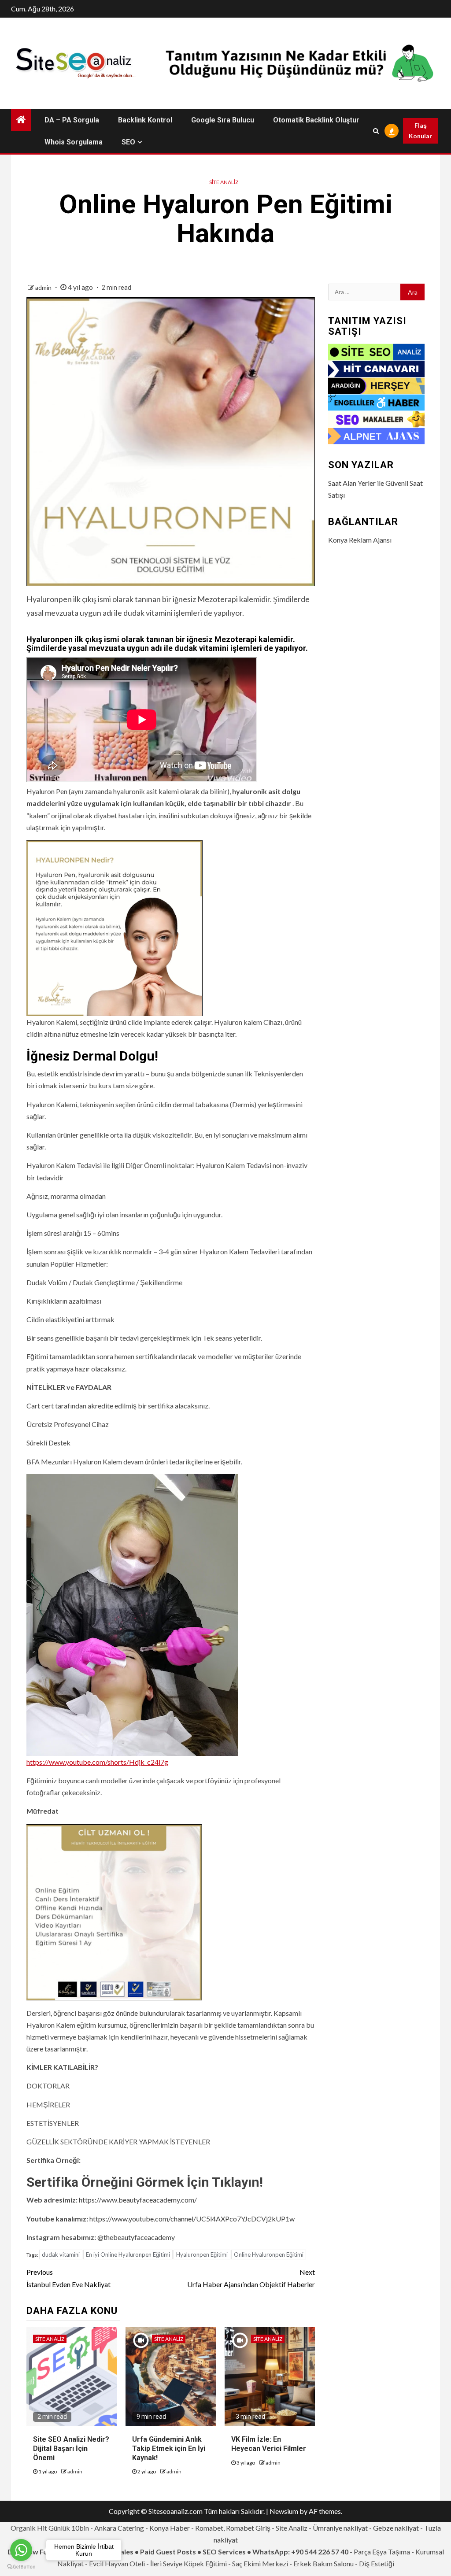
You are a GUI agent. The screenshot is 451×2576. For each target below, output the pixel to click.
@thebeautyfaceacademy (136, 2237)
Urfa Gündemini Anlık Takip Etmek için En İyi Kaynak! (169, 2448)
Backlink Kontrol (145, 120)
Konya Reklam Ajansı (360, 540)
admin (44, 287)
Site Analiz (224, 182)
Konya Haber (170, 2528)
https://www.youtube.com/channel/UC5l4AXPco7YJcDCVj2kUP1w (192, 2219)
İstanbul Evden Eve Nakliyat (68, 2278)
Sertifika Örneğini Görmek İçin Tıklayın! (145, 2182)
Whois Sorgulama (74, 142)
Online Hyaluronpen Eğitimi (269, 2254)
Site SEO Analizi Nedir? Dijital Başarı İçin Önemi (71, 2448)
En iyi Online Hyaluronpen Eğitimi (128, 2254)
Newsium (284, 2511)
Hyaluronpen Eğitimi (202, 2254)
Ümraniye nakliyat (340, 2528)
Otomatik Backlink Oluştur (316, 120)
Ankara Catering (119, 2528)
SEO (128, 142)
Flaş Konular (420, 131)
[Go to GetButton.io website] (21, 2567)
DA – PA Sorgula (72, 120)
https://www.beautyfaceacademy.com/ (138, 2200)
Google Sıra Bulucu (223, 120)
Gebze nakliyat (396, 2528)
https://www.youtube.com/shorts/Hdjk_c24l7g (97, 1762)
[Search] (376, 131)
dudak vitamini (61, 2254)
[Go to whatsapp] (21, 2550)
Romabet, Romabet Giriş (233, 2528)
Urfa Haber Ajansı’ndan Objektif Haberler (251, 2278)
